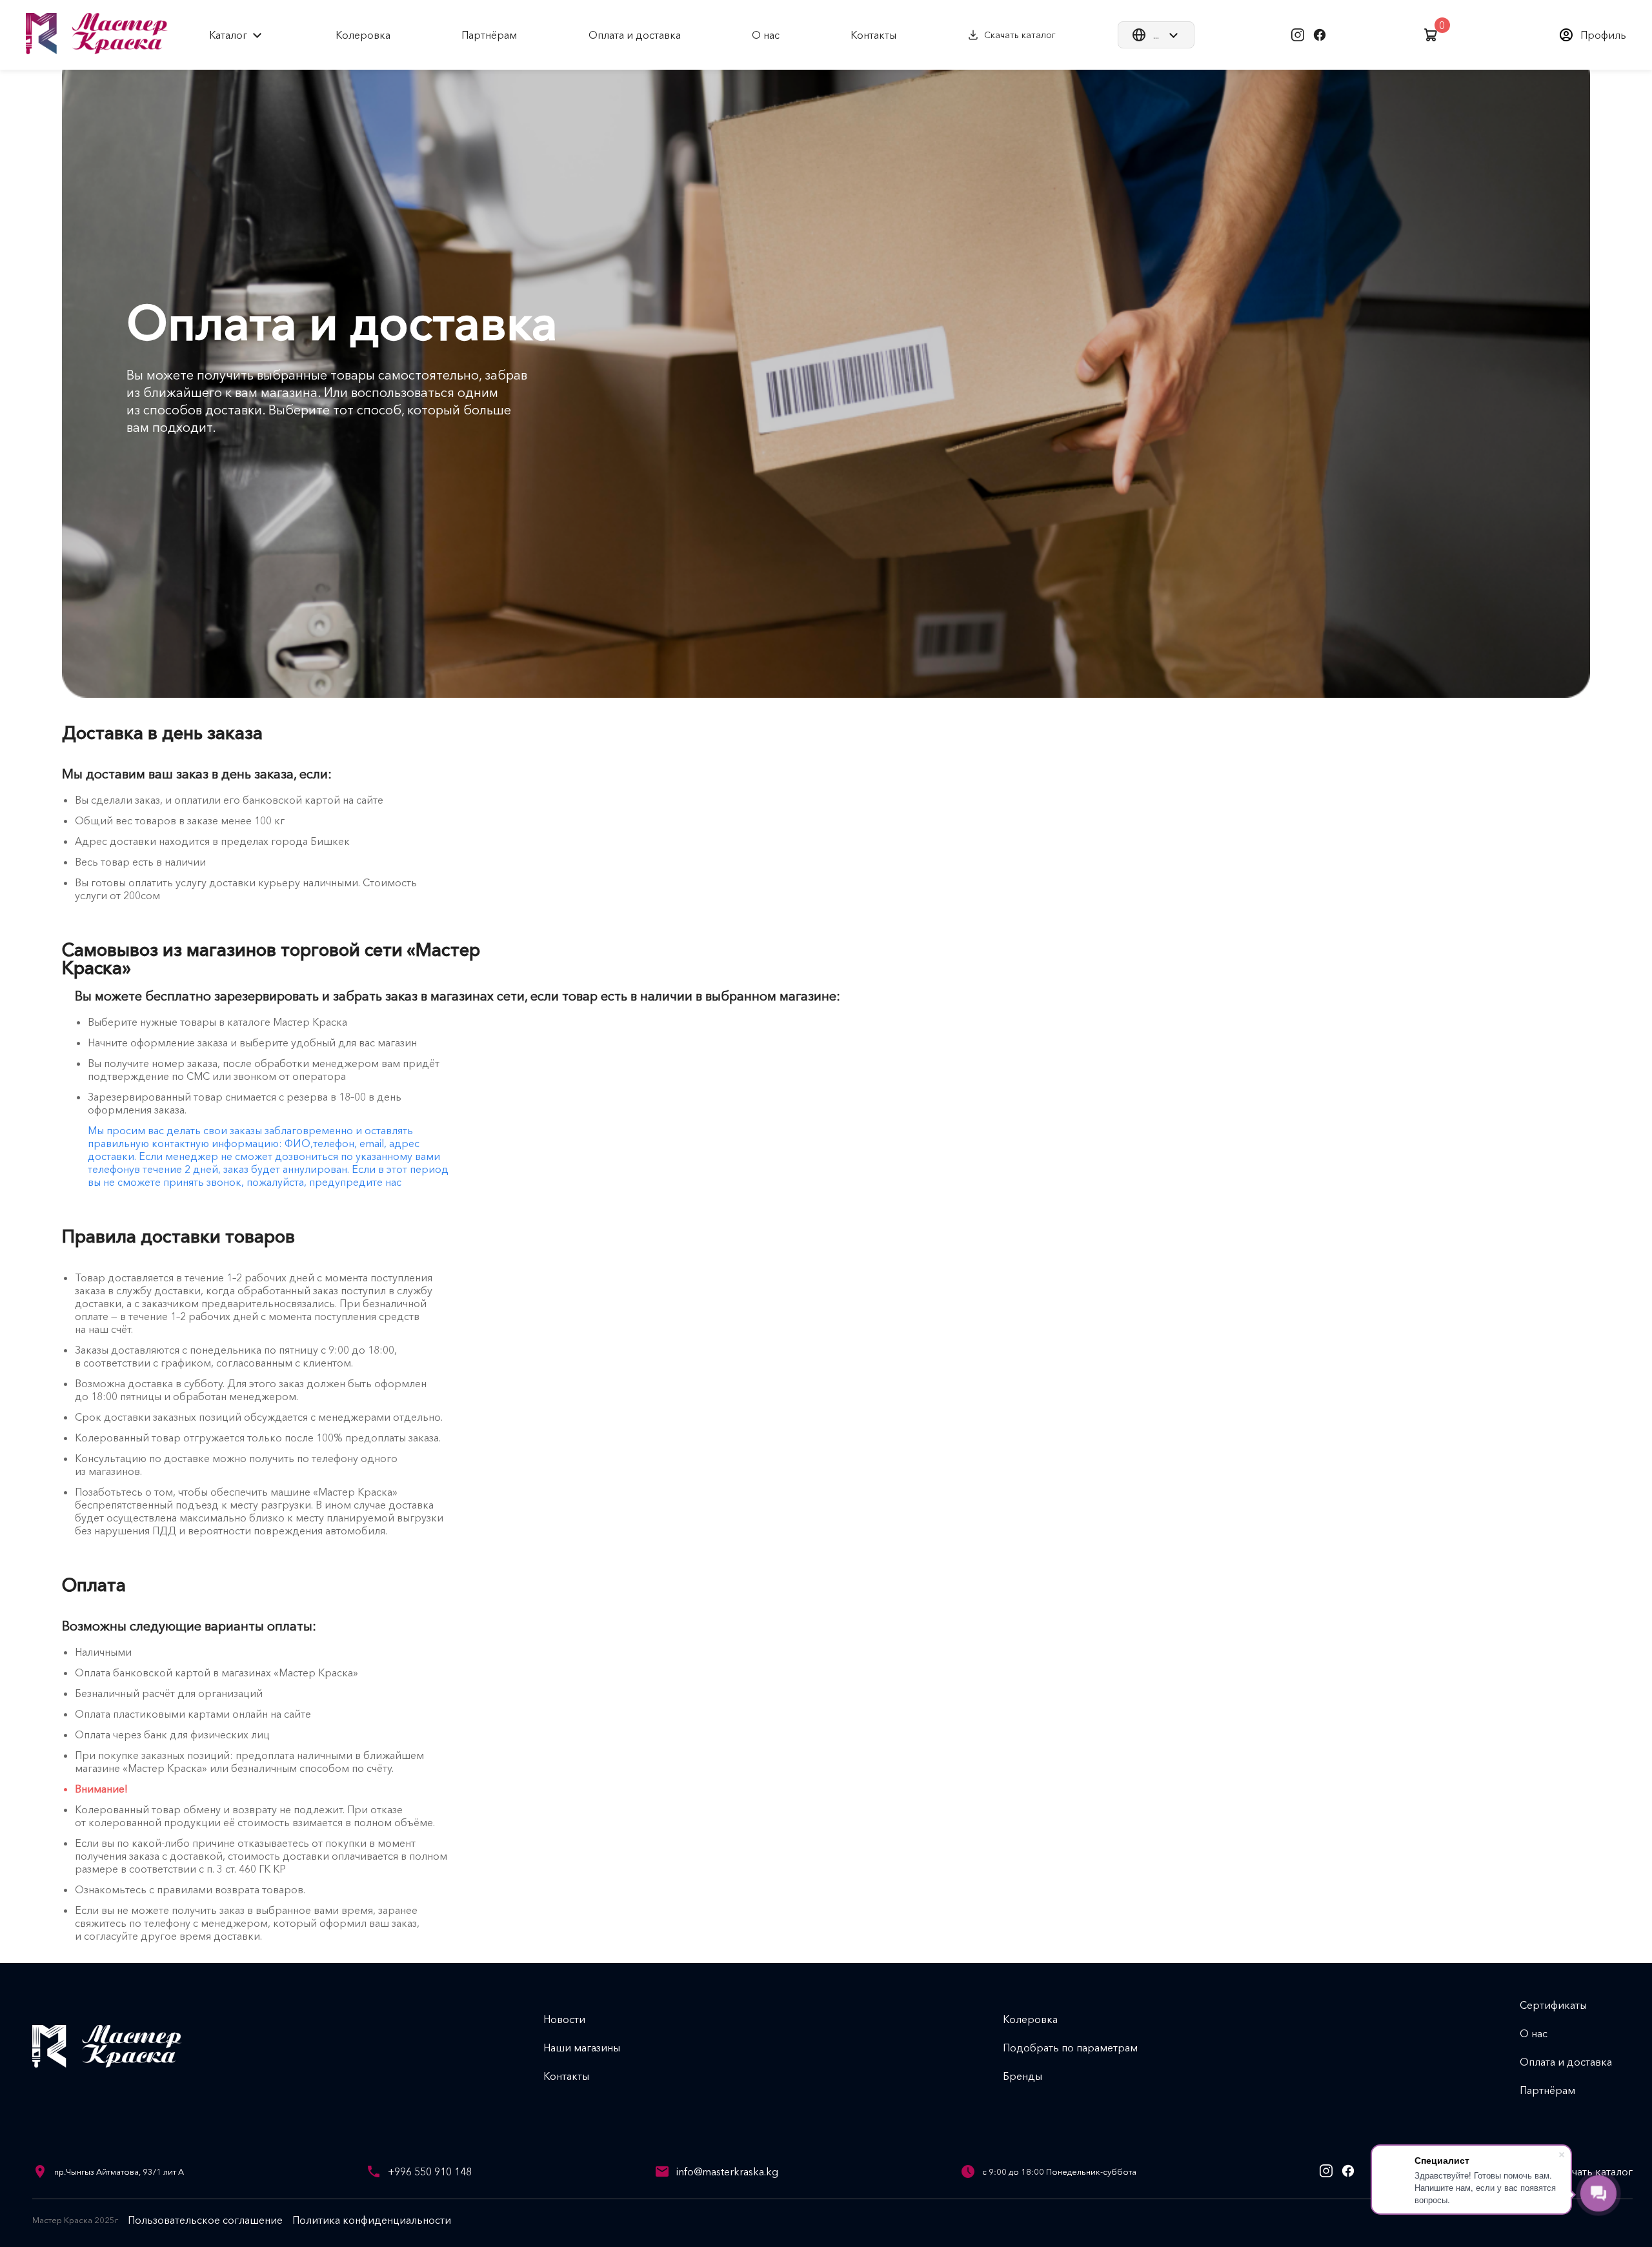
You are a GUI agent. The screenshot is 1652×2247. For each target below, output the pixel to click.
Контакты (566, 2076)
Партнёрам (1547, 2090)
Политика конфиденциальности (372, 2220)
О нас (1534, 2033)
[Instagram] (1298, 35)
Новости (564, 2019)
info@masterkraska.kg (727, 2171)
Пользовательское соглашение (205, 2220)
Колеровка (1030, 2019)
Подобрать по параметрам (1070, 2048)
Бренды (1022, 2076)
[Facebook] (1320, 35)
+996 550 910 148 (430, 2171)
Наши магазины (582, 2048)
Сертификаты (1553, 2005)
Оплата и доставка (1566, 2062)
